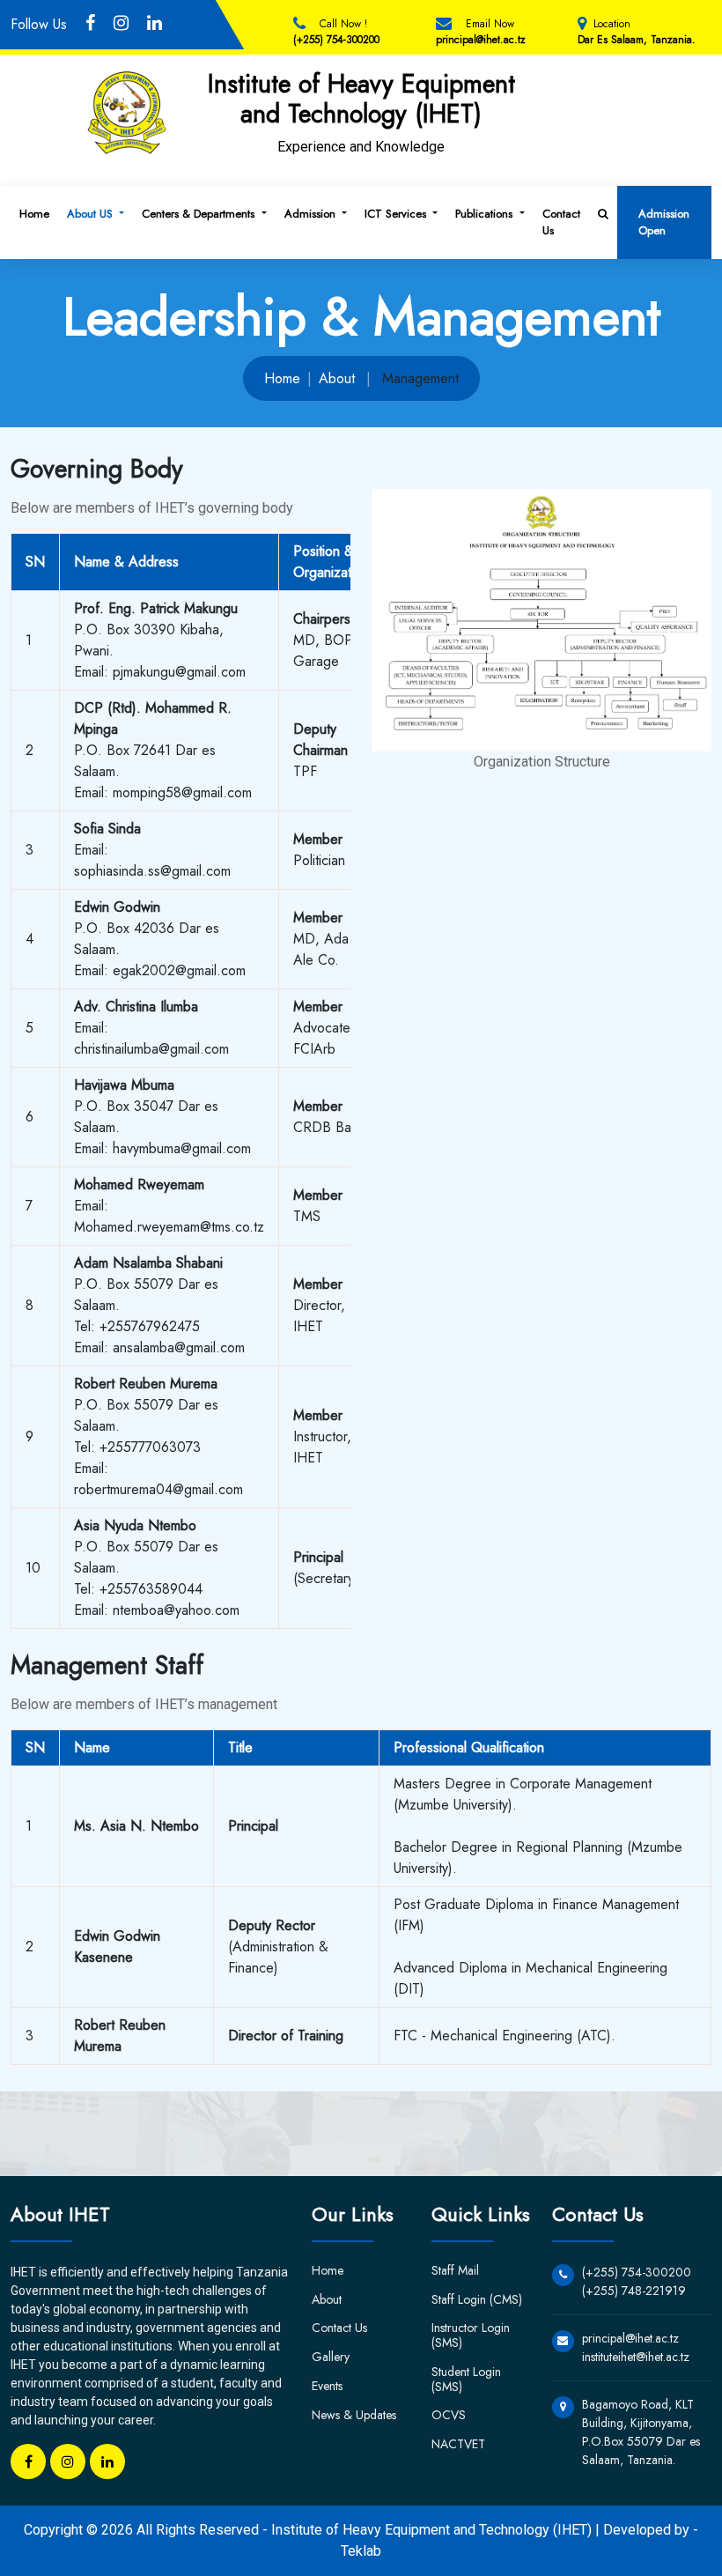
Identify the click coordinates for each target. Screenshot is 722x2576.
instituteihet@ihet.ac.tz (636, 2357)
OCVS (449, 2415)
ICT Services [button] (397, 214)
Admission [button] (312, 214)
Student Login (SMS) (466, 2379)
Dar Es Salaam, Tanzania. (637, 40)
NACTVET (458, 2444)
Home (34, 214)
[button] (603, 214)
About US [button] (92, 214)
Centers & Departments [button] (200, 214)
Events (327, 2386)
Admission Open (664, 222)
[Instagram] (68, 2461)
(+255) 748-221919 (634, 2291)
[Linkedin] (107, 2461)
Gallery (331, 2357)
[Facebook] (28, 2461)
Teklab (361, 2551)
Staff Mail (455, 2270)
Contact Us (561, 222)
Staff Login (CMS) (477, 2299)
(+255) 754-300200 (336, 40)
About (337, 378)
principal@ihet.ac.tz (481, 40)
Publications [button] (486, 214)
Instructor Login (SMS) (471, 2335)
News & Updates (354, 2415)
